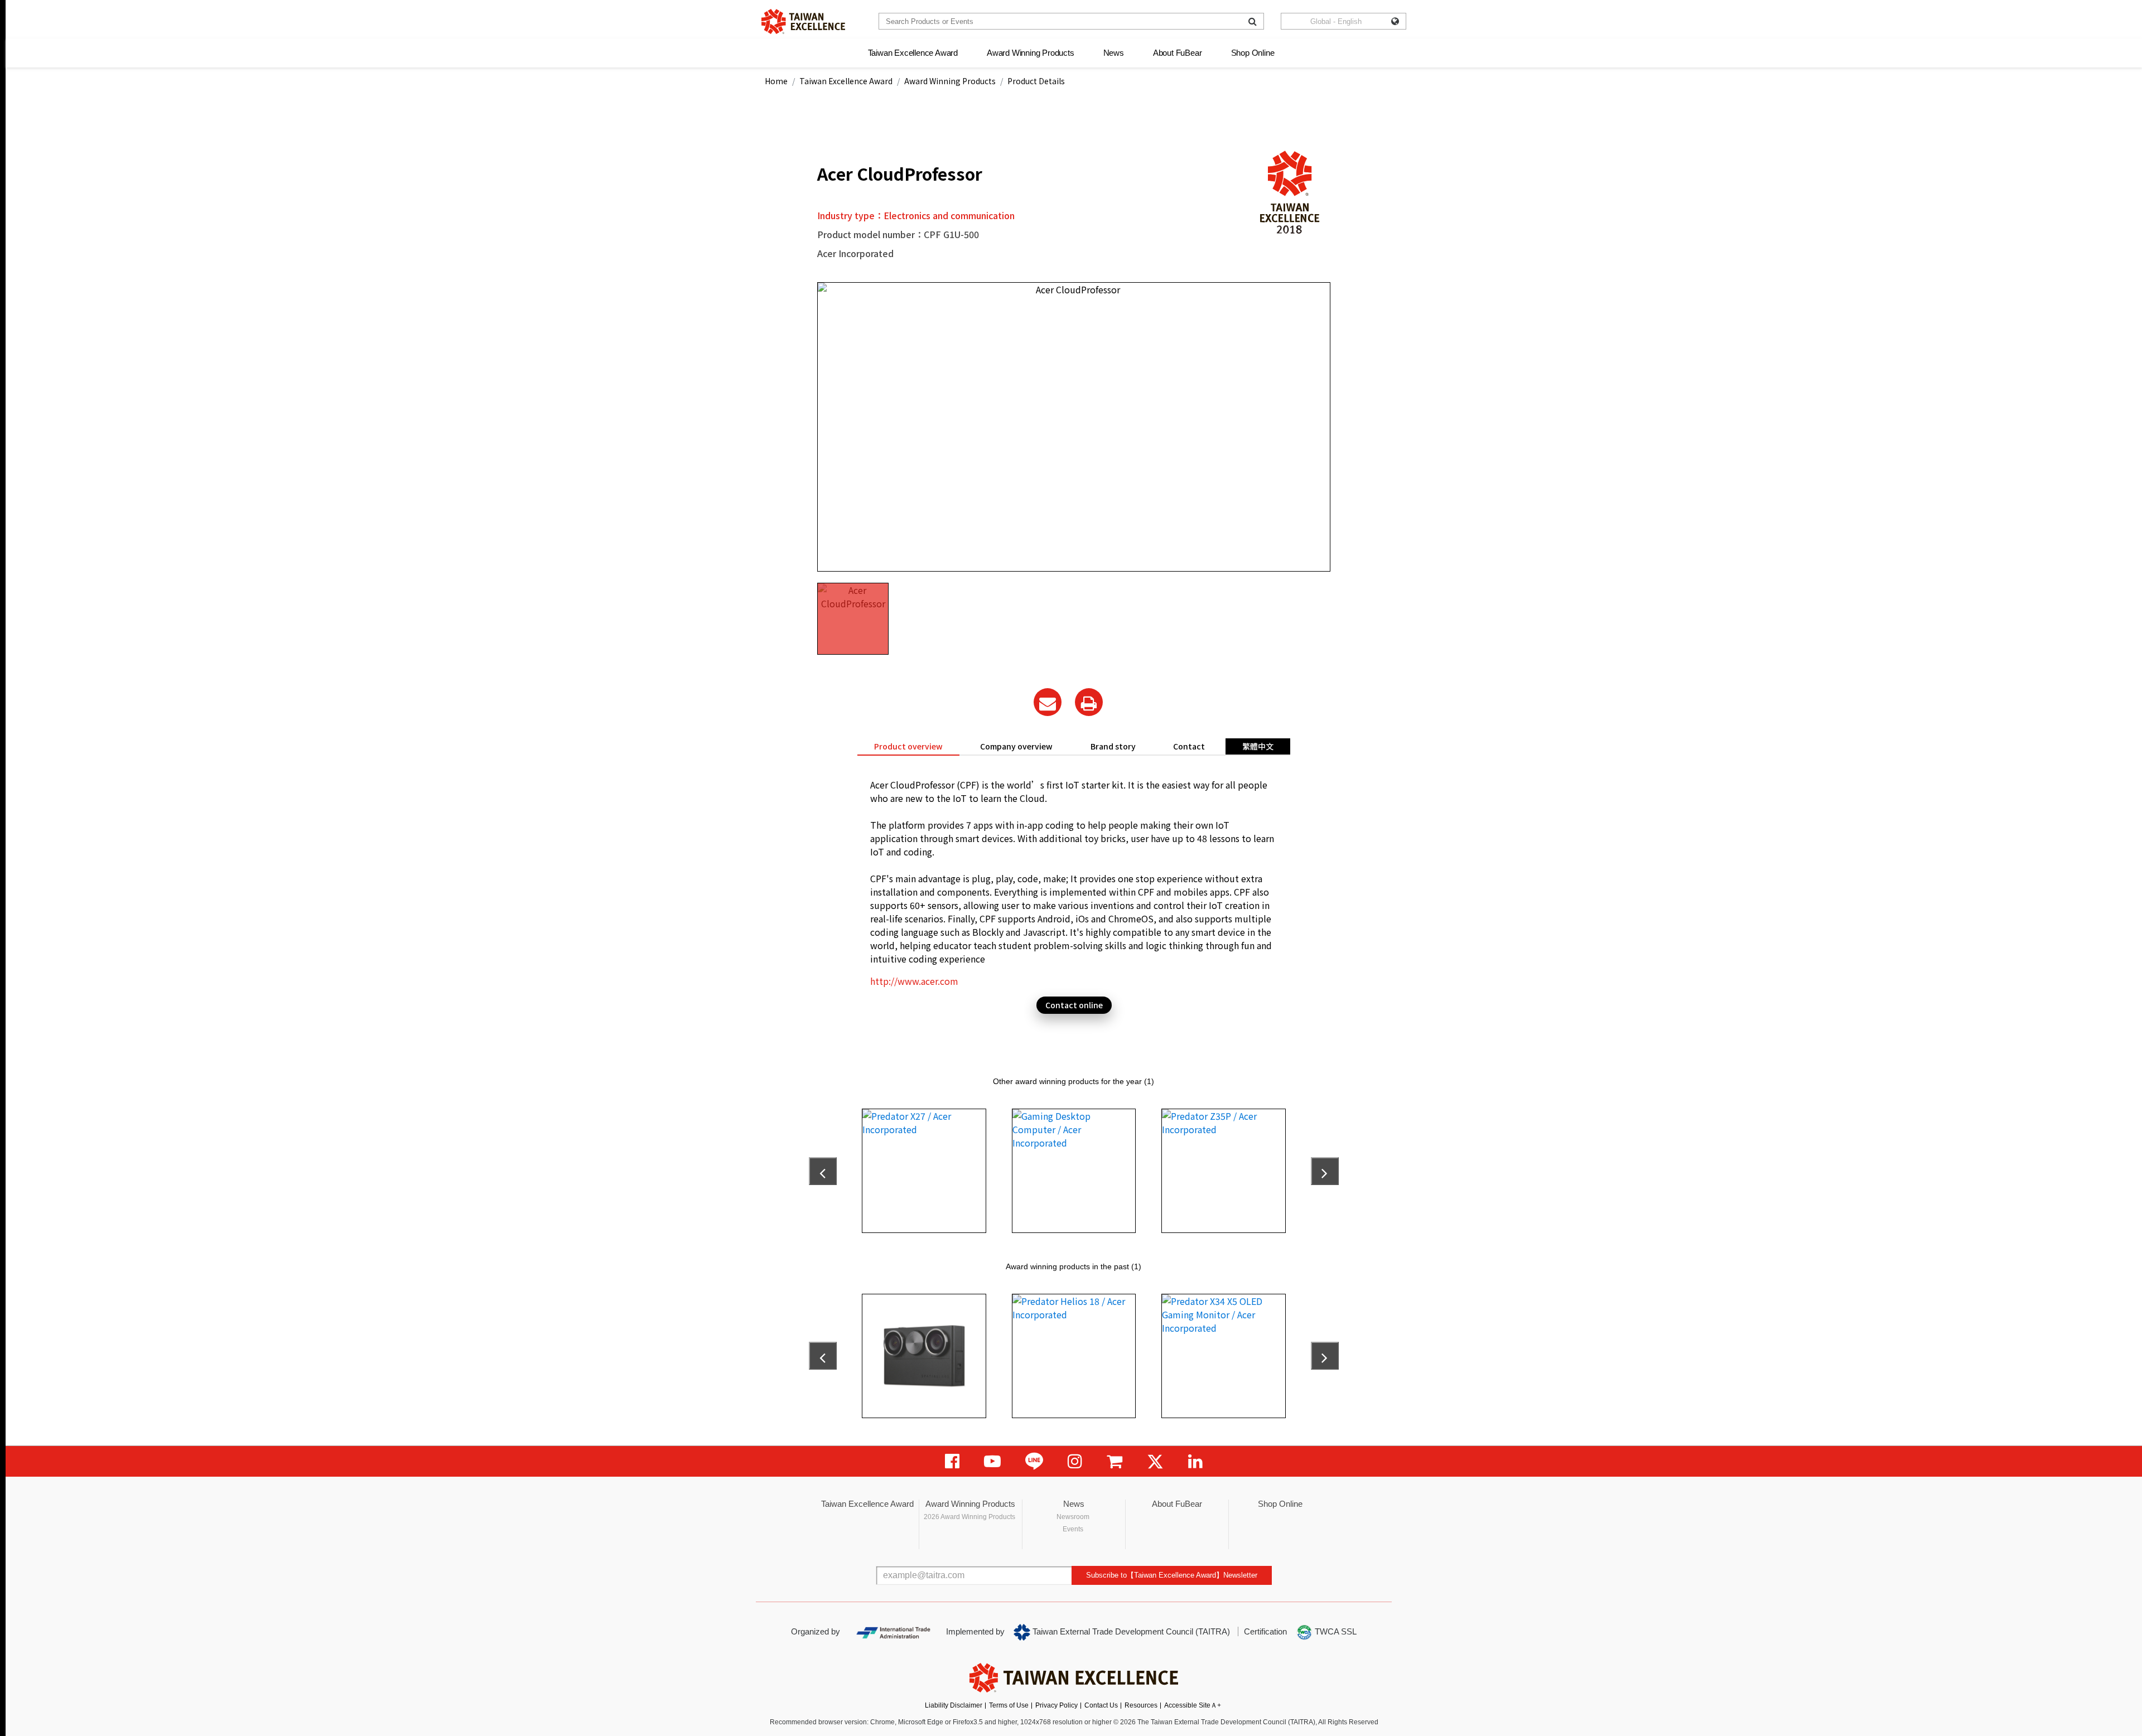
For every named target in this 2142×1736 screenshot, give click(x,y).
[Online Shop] (1115, 1461)
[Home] (803, 21)
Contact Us (1101, 1705)
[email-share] (1048, 702)
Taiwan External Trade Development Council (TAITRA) (1130, 1631)
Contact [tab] (1189, 746)
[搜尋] (1253, 21)
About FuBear (1178, 53)
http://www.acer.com (914, 981)
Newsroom (1073, 1517)
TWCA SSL (1335, 1631)
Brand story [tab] (1113, 746)
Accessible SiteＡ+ (1193, 1705)
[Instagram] (1075, 1461)
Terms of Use (1009, 1705)
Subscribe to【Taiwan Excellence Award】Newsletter (1172, 1575)
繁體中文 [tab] (1258, 746)
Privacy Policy (1056, 1705)
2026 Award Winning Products (969, 1517)
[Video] (992, 1461)
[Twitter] (1155, 1461)
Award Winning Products (1031, 53)
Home (776, 81)
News (1114, 53)
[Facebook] (952, 1461)
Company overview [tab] (1016, 746)
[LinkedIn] (1195, 1461)
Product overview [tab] (908, 746)
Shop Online (1253, 53)
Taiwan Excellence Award (913, 53)
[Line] (1034, 1461)
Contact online (1074, 1005)
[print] (1089, 702)
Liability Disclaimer (954, 1705)
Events (1073, 1529)
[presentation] (823, 1171)
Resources (1141, 1705)
